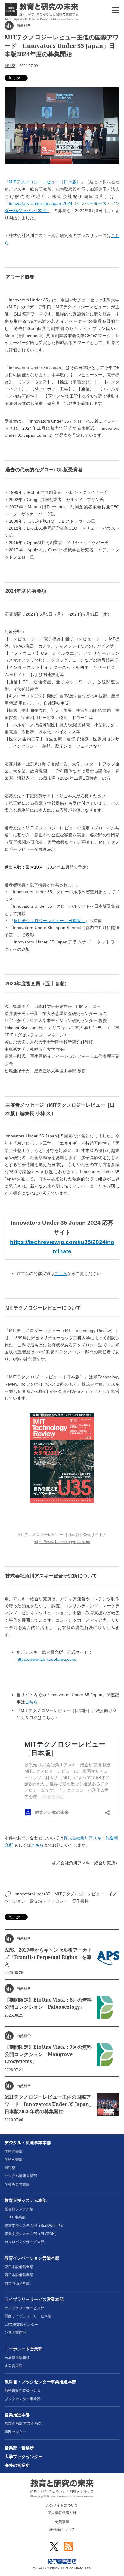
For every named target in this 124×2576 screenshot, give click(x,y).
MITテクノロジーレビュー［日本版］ (45, 182)
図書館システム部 (19, 2209)
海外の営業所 (17, 2465)
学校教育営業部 (17, 2184)
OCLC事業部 (15, 2217)
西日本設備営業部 (19, 2275)
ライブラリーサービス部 (24, 2308)
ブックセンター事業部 (23, 2399)
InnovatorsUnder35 (32, 1894)
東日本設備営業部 (19, 2267)
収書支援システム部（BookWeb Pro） (36, 2226)
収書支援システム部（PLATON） (31, 2234)
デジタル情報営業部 (21, 2176)
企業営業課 (14, 2366)
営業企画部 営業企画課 (23, 2424)
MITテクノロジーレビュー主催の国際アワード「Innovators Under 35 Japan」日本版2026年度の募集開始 (49, 2104)
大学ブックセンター (23, 2457)
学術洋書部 (14, 2151)
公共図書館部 (15, 2333)
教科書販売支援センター (24, 2390)
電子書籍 (80, 1901)
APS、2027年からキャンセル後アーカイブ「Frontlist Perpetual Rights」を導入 (48, 1957)
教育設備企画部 (17, 2283)
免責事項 (62, 2522)
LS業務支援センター (21, 2325)
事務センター (15, 2432)
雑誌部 (10, 66)
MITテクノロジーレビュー (79, 1894)
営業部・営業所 (19, 2448)
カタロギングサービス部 (24, 2242)
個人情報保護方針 (62, 2513)
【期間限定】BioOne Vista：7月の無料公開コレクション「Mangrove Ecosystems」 (48, 2054)
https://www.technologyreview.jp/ (62, 1542)
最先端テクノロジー (49, 1901)
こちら (61, 1273)
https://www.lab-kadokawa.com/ (46, 1659)
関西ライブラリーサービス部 (28, 2316)
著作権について (62, 2530)
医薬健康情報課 (17, 2358)
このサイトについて (62, 2505)
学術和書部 (14, 2159)
